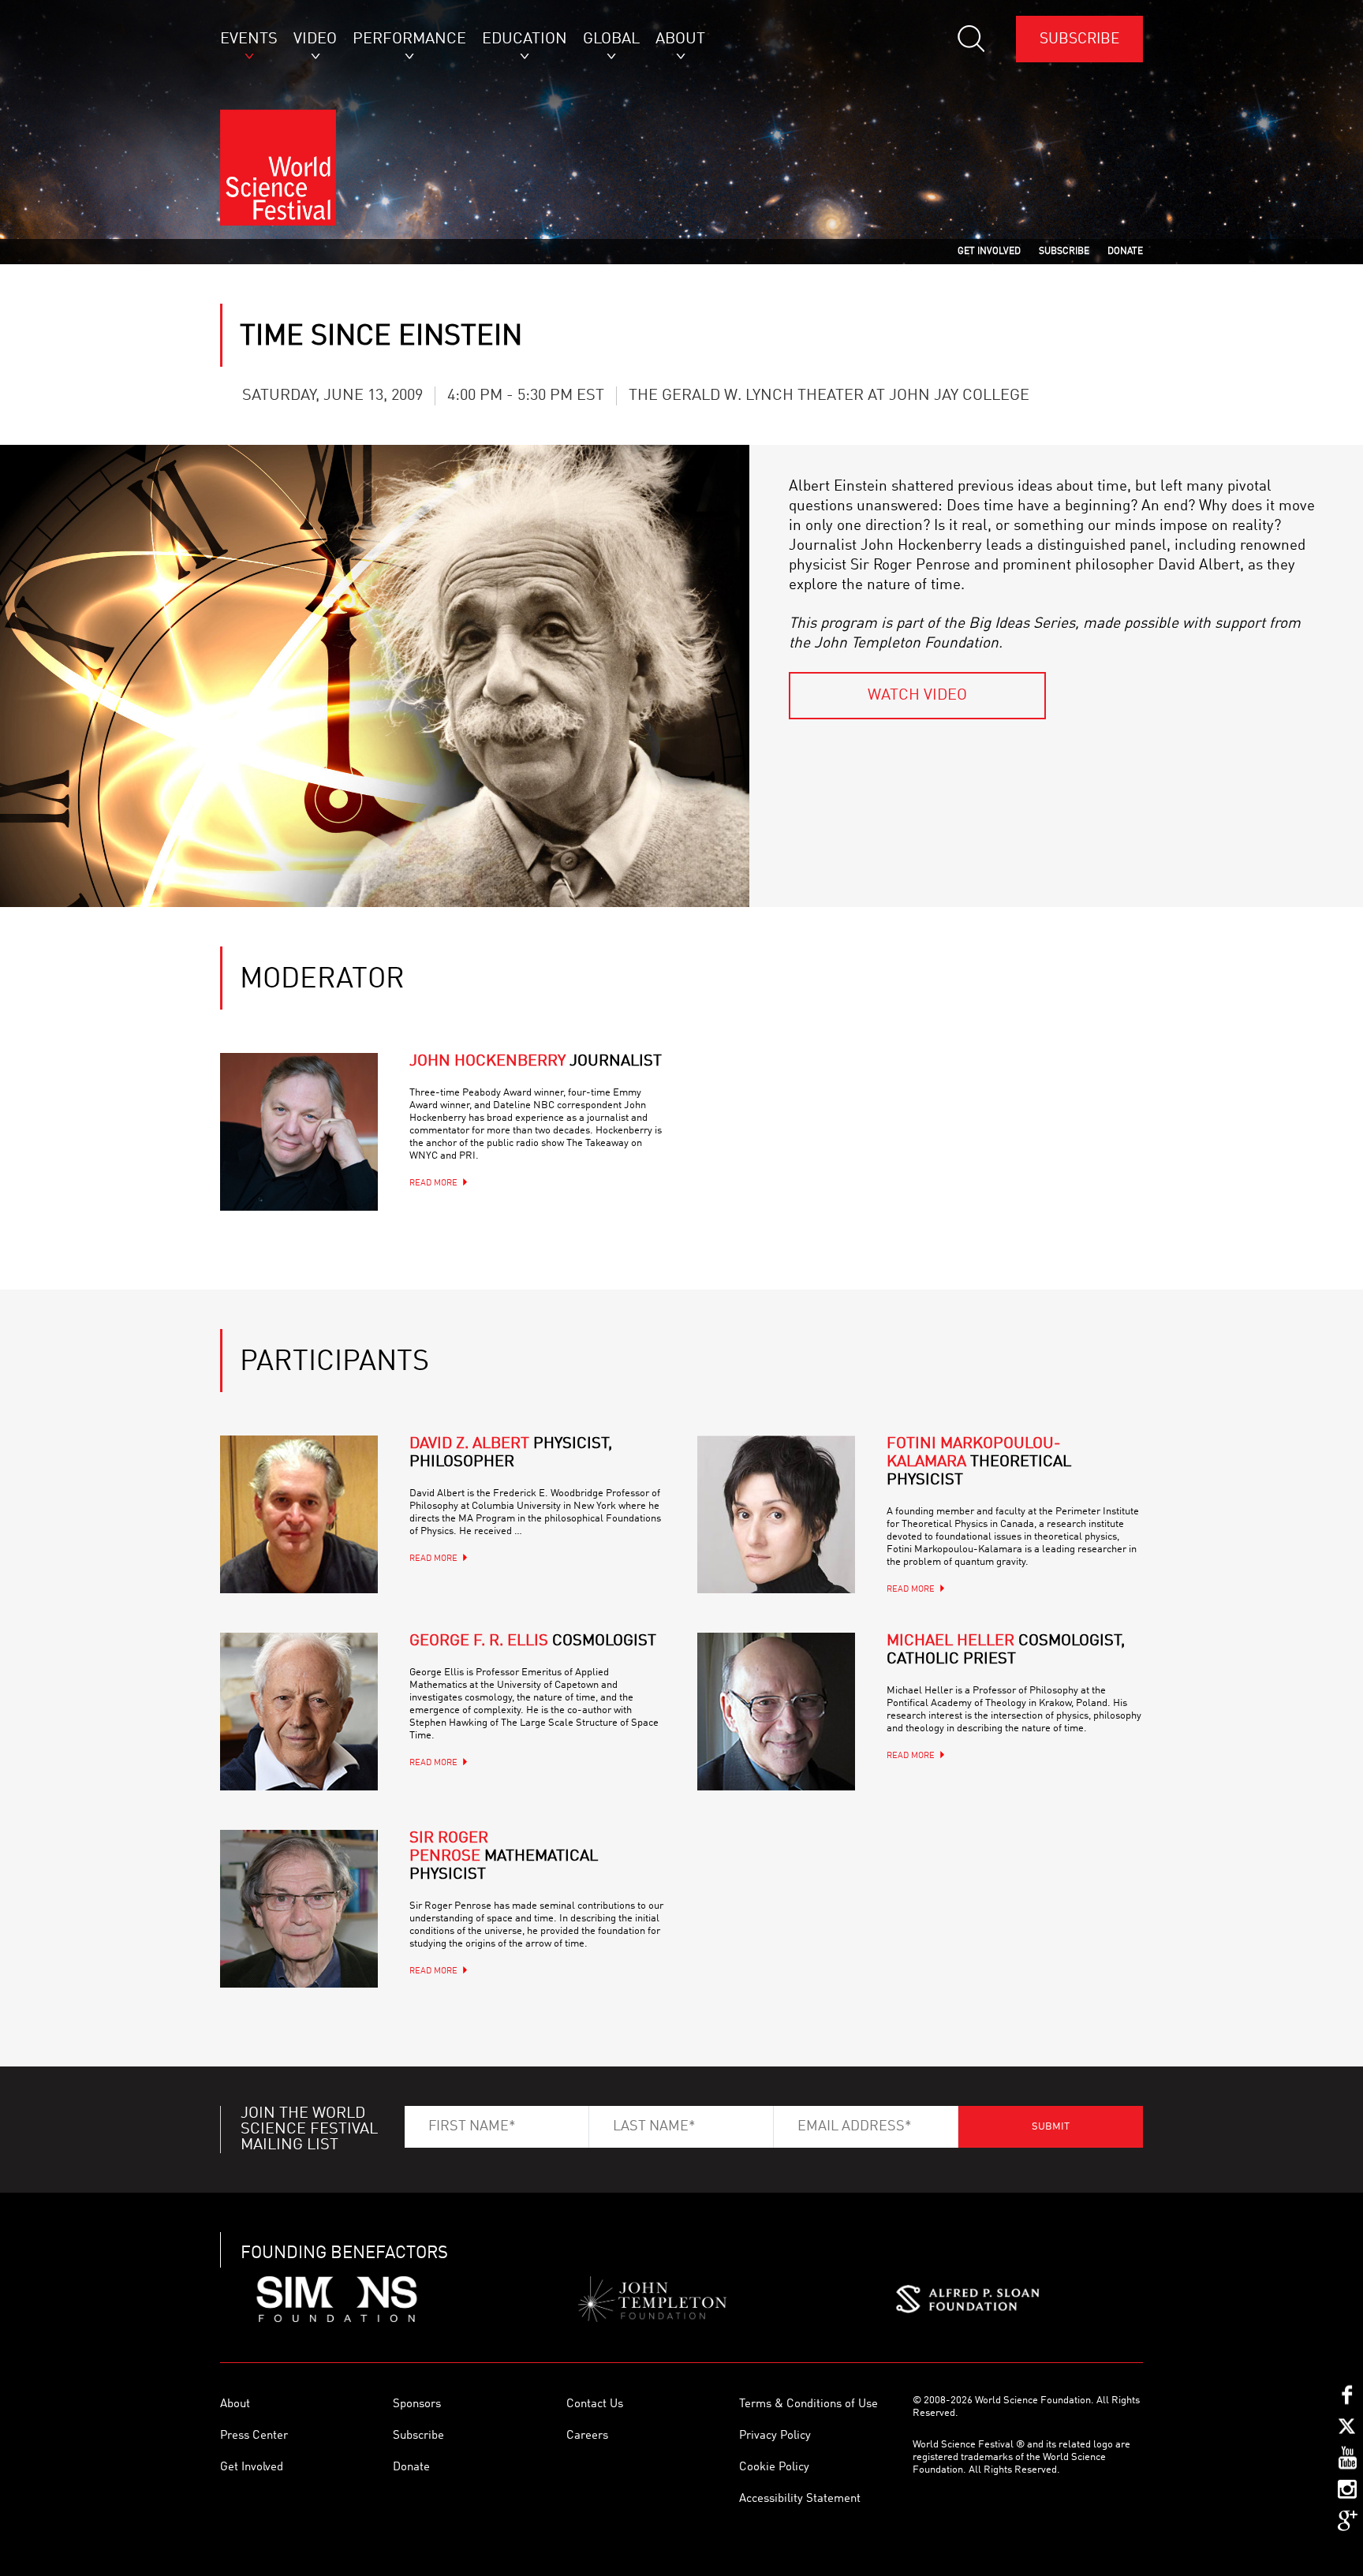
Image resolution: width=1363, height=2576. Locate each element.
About (235, 2404)
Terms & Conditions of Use (808, 2404)
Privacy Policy (775, 2436)
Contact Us (595, 2404)
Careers (587, 2436)
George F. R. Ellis (533, 1641)
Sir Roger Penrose (504, 1857)
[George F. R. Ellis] (299, 1712)
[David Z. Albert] (299, 1514)
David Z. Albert (511, 1453)
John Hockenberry (536, 1062)
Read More (433, 1183)
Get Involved (252, 2468)
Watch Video (917, 696)
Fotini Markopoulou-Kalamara (979, 1462)
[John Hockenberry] (299, 1132)
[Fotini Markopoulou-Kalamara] (776, 1514)
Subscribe (1079, 39)
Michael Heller (1006, 1650)
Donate (411, 2468)
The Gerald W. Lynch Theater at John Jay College (829, 396)
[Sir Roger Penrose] (299, 1909)
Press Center (254, 2436)
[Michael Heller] (776, 1712)
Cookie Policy (774, 2468)
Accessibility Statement (800, 2499)
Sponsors (417, 2404)
